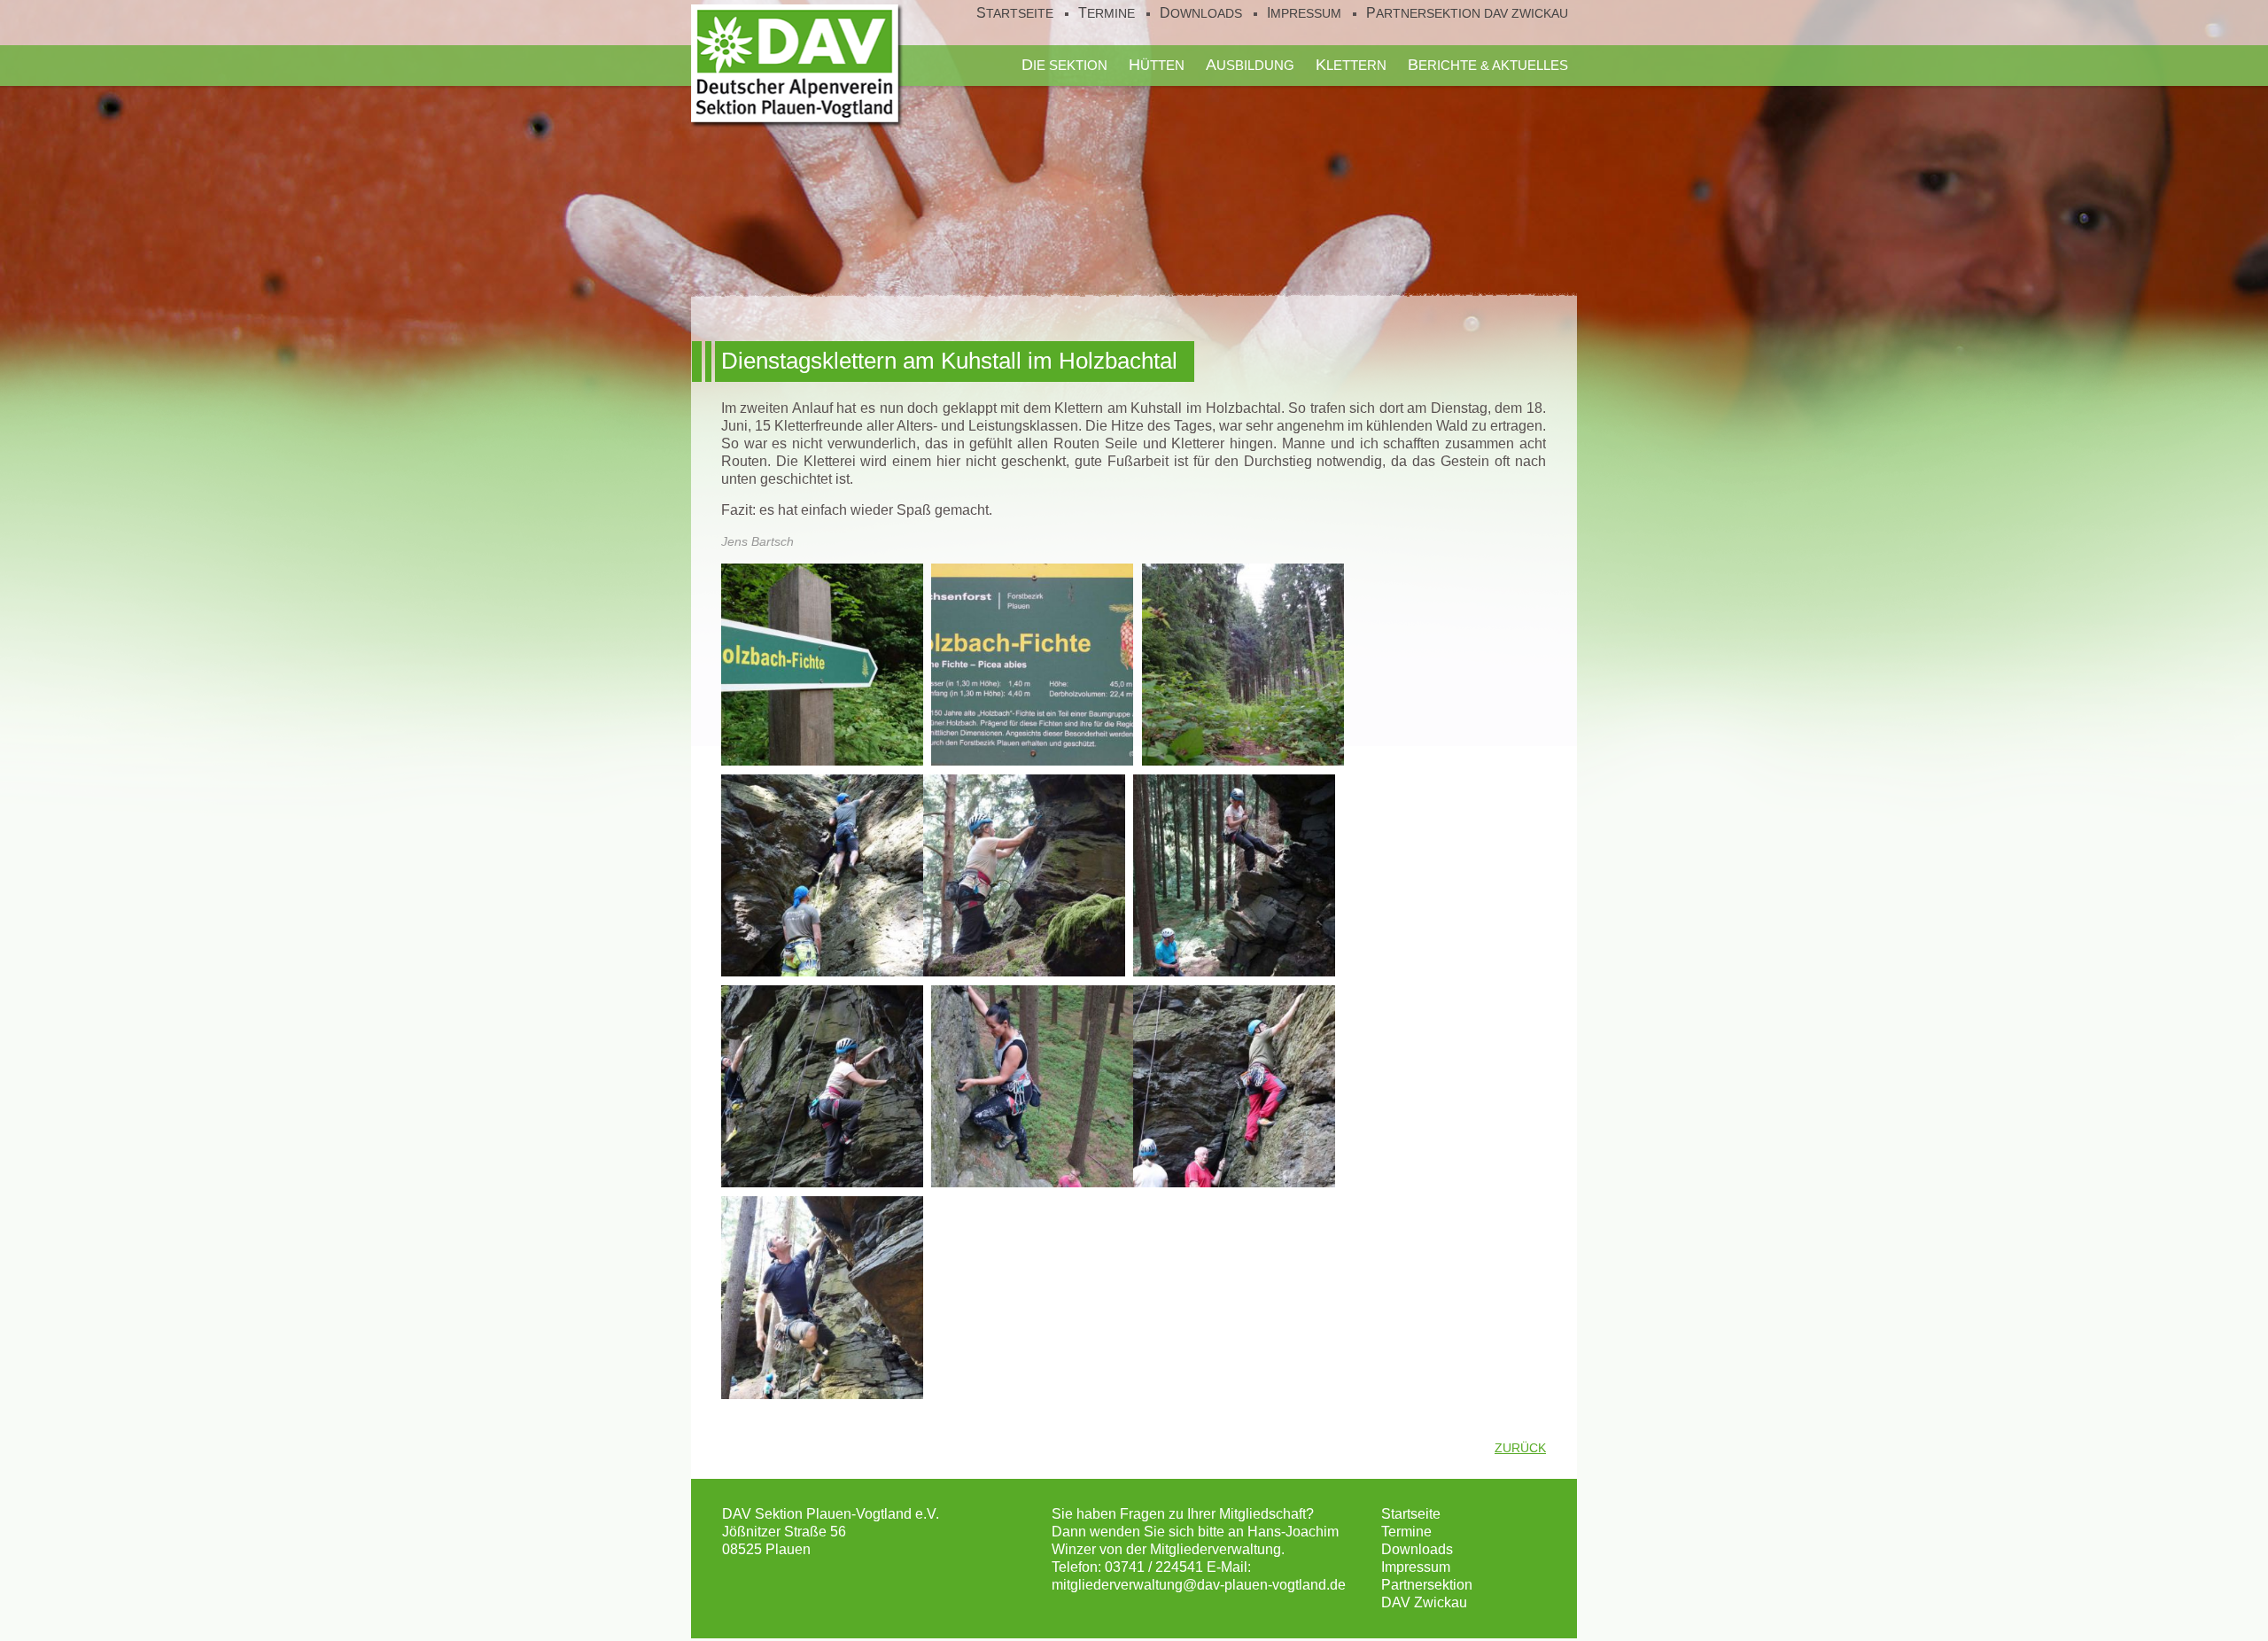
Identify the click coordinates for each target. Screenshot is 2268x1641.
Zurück (1520, 1448)
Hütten (1157, 65)
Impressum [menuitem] (1304, 13)
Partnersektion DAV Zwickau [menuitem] (1467, 13)
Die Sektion (1064, 65)
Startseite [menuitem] (1015, 13)
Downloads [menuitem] (1201, 13)
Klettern (1351, 65)
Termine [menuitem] (1107, 13)
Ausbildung (1250, 65)
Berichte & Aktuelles (1488, 65)
